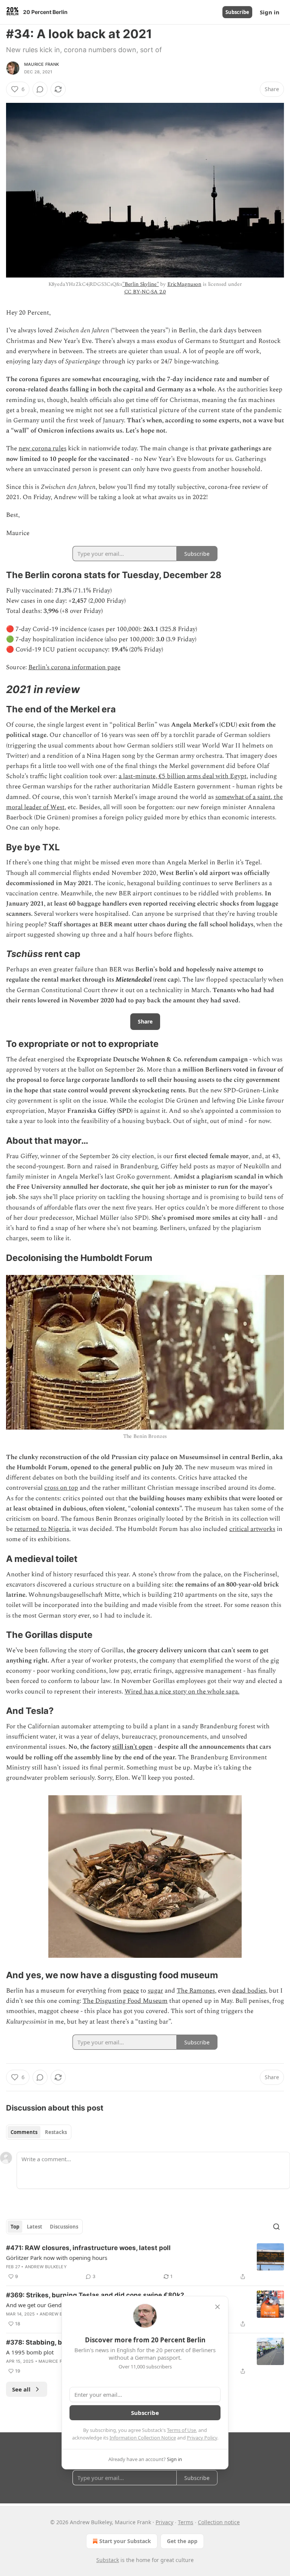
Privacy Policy (202, 2438)
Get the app (182, 2541)
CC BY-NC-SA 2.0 (145, 292)
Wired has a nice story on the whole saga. (182, 1692)
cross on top (61, 1488)
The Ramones (196, 1991)
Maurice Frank (42, 64)
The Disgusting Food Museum (125, 2001)
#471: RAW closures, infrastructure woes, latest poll (88, 2248)
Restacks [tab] (56, 2132)
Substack (108, 2560)
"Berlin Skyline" (141, 284)
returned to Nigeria (42, 1529)
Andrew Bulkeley (46, 2267)
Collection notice (219, 2522)
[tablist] (39, 2132)
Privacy (164, 2522)
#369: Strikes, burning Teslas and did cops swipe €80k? (95, 2295)
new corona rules (42, 448)
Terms (186, 2522)
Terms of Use (181, 2430)
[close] (217, 2307)
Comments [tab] (24, 2132)
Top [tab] (15, 2227)
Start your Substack (125, 2541)
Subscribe (237, 12)
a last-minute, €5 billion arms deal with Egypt (183, 776)
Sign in (270, 12)
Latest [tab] (35, 2227)
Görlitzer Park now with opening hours (57, 2258)
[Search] (276, 2227)
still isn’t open (132, 1747)
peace (131, 1991)
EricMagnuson (184, 284)
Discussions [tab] (64, 2227)
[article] (145, 2262)
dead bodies (249, 1991)
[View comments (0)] (40, 89)
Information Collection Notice (143, 2438)
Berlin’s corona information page (74, 667)
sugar (155, 1991)
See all (21, 2389)
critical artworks (252, 1529)
